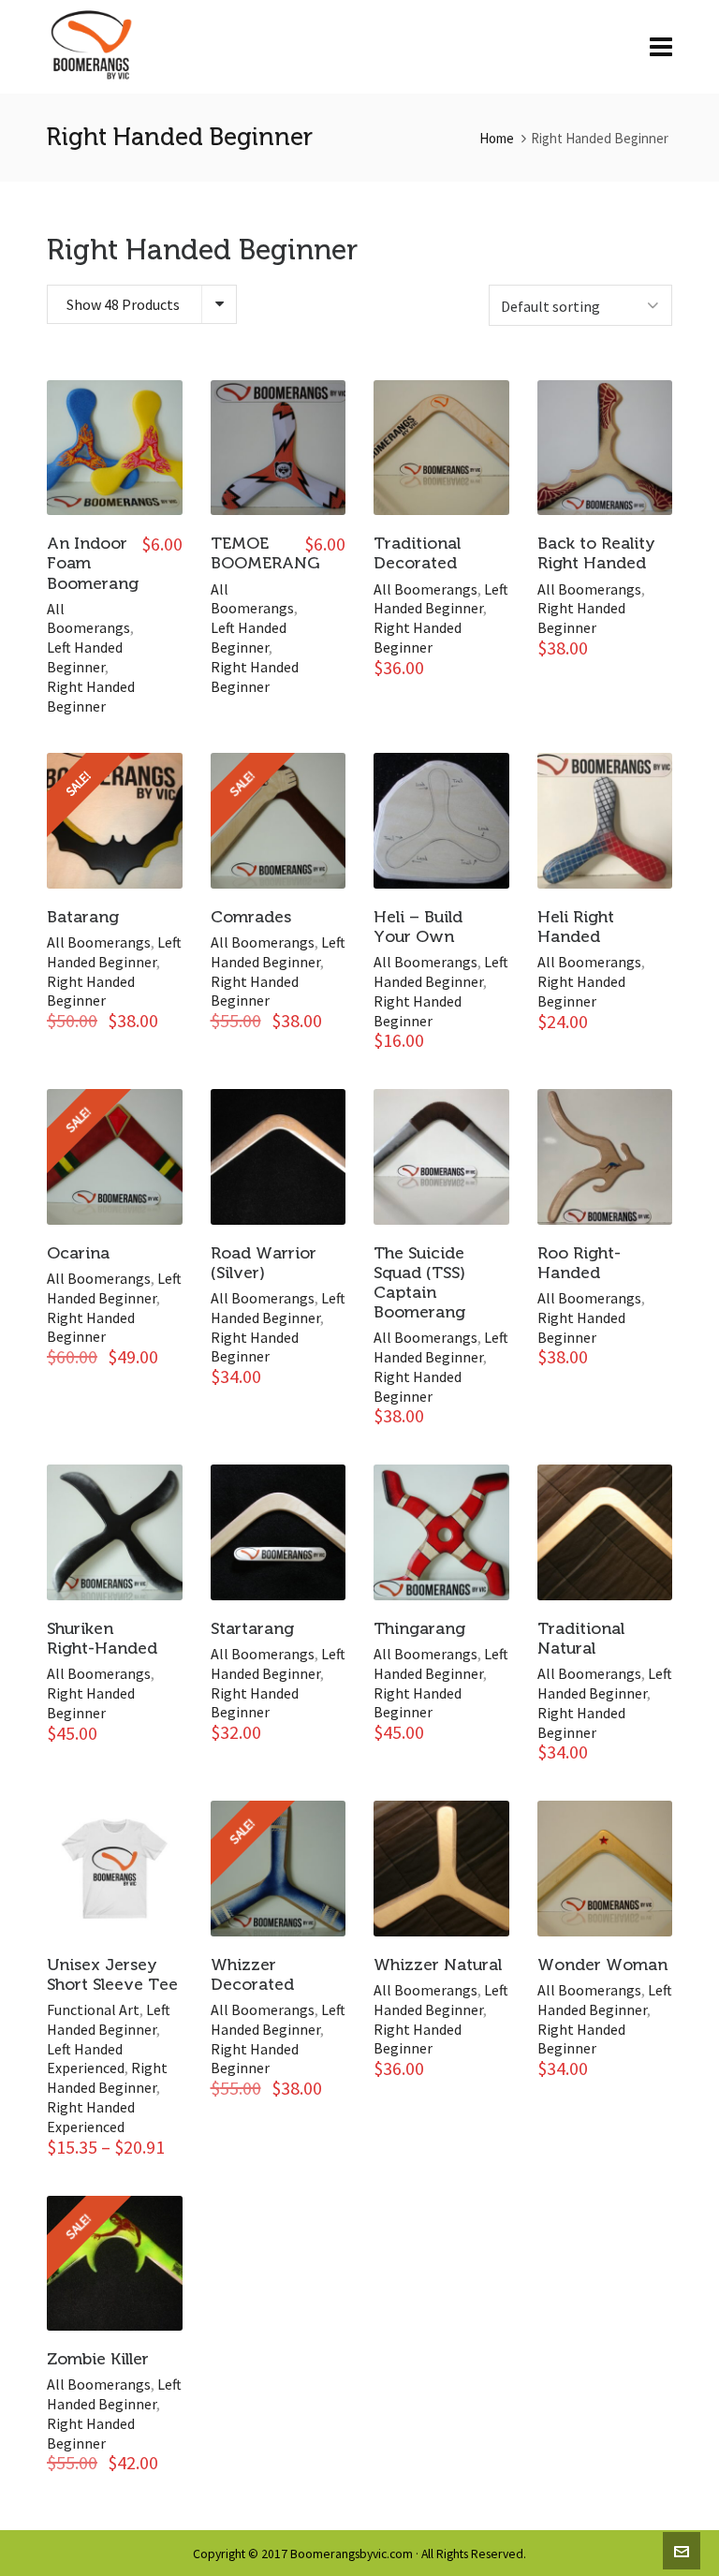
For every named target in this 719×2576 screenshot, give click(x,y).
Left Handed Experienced (86, 2059)
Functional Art (93, 2009)
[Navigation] (661, 47)
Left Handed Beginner (85, 657)
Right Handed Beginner (91, 696)
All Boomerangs (88, 618)
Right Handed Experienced (91, 2117)
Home (497, 138)
